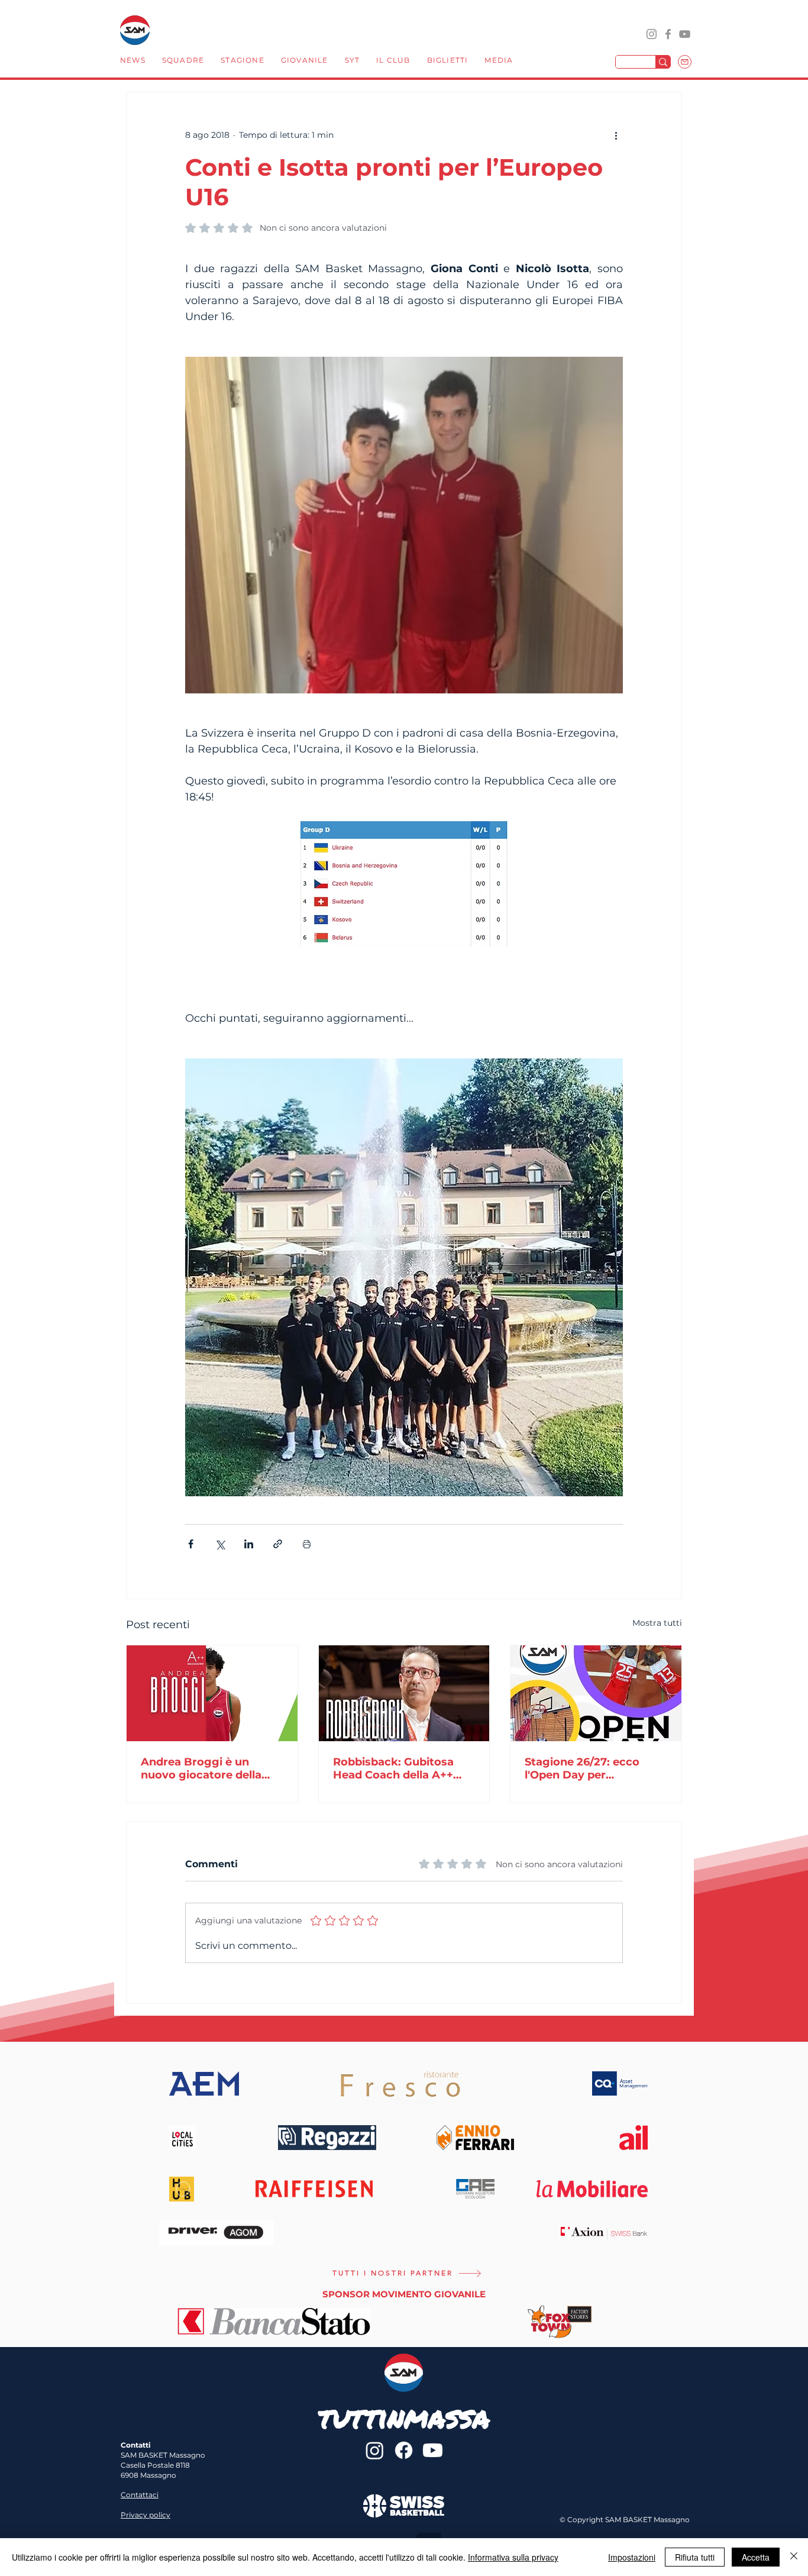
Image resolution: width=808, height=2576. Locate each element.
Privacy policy (146, 2515)
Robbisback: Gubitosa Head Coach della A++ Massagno (393, 1768)
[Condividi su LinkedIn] (249, 1544)
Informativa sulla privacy (513, 2557)
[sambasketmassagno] (668, 34)
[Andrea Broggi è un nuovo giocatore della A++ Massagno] (212, 1693)
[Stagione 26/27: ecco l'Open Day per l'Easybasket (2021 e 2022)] (596, 1693)
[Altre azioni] (616, 135)
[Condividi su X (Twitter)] (220, 1544)
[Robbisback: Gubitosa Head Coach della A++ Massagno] (404, 1693)
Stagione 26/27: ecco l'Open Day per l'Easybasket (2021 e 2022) (582, 1768)
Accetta (756, 2557)
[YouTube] (685, 34)
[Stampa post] (307, 1544)
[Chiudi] (794, 2557)
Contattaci (140, 2495)
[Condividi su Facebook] (191, 1544)
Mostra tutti (657, 1623)
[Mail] (685, 62)
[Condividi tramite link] (278, 1544)
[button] (183, 62)
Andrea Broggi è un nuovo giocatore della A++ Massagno (201, 1768)
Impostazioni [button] (632, 2557)
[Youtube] (433, 2450)
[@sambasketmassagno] (652, 34)
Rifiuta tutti (695, 2557)
